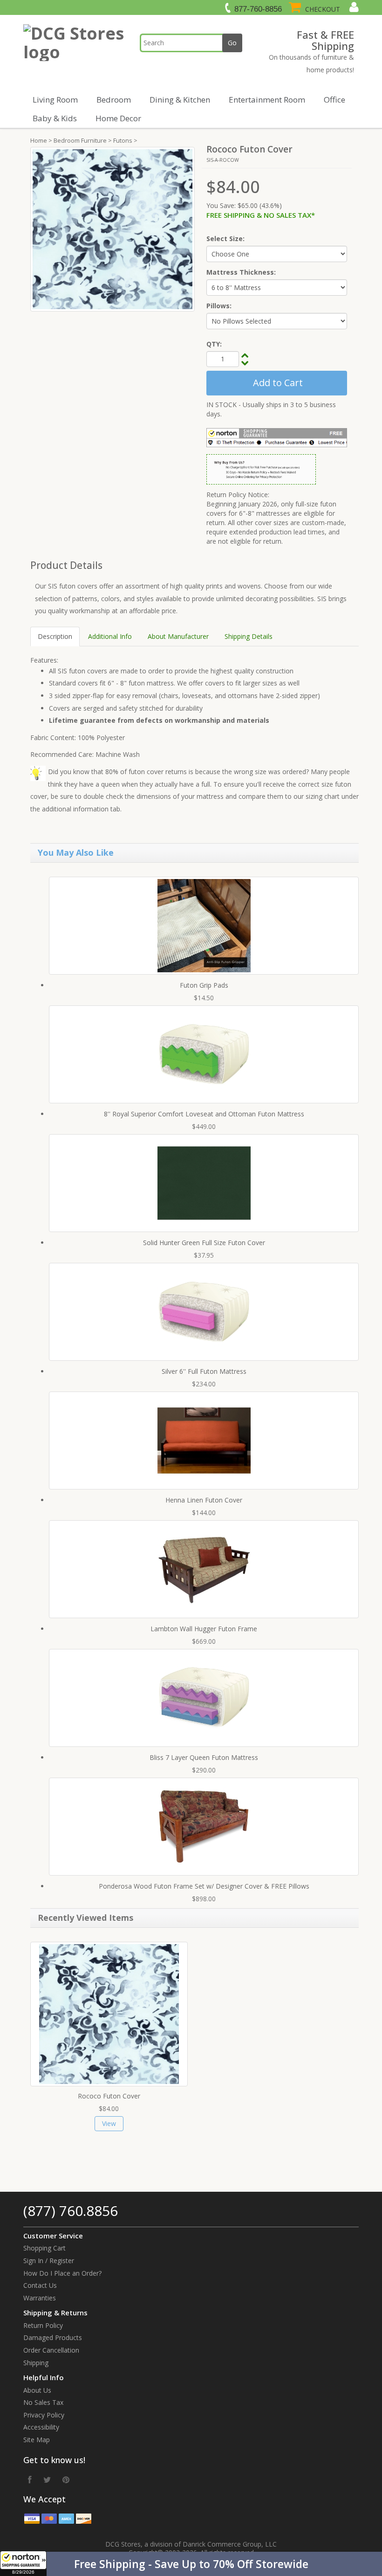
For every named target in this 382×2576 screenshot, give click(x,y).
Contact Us (40, 2285)
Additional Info (110, 636)
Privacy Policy (44, 2415)
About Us (37, 2390)
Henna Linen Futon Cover (204, 1500)
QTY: (214, 344)
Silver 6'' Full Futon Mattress (204, 1371)
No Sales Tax (43, 2402)
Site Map (37, 2440)
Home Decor (118, 118)
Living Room (55, 100)
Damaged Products (53, 2337)
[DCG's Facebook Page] (30, 2479)
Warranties (40, 2298)
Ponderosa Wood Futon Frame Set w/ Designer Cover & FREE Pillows (204, 1886)
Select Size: (225, 239)
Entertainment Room (267, 100)
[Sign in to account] (353, 7)
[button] (191, 2564)
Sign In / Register (49, 2261)
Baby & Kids (55, 118)
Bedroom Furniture (80, 140)
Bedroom (114, 100)
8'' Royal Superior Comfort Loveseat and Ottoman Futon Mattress (204, 1114)
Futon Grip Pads (204, 985)
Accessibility (41, 2427)
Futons (123, 140)
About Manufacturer (178, 636)
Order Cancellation (51, 2350)
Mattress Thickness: (241, 272)
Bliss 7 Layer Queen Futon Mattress (204, 1757)
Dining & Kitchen (180, 100)
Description (55, 636)
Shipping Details (249, 636)
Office (334, 100)
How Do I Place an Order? (62, 2273)
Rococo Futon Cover (109, 2096)
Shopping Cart (44, 2248)
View (109, 2123)
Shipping (36, 2363)
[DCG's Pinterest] (66, 2479)
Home (39, 140)
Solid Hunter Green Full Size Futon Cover (204, 1243)
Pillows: (219, 306)
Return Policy (43, 2325)
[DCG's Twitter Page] (47, 2479)
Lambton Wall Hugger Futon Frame (204, 1629)
